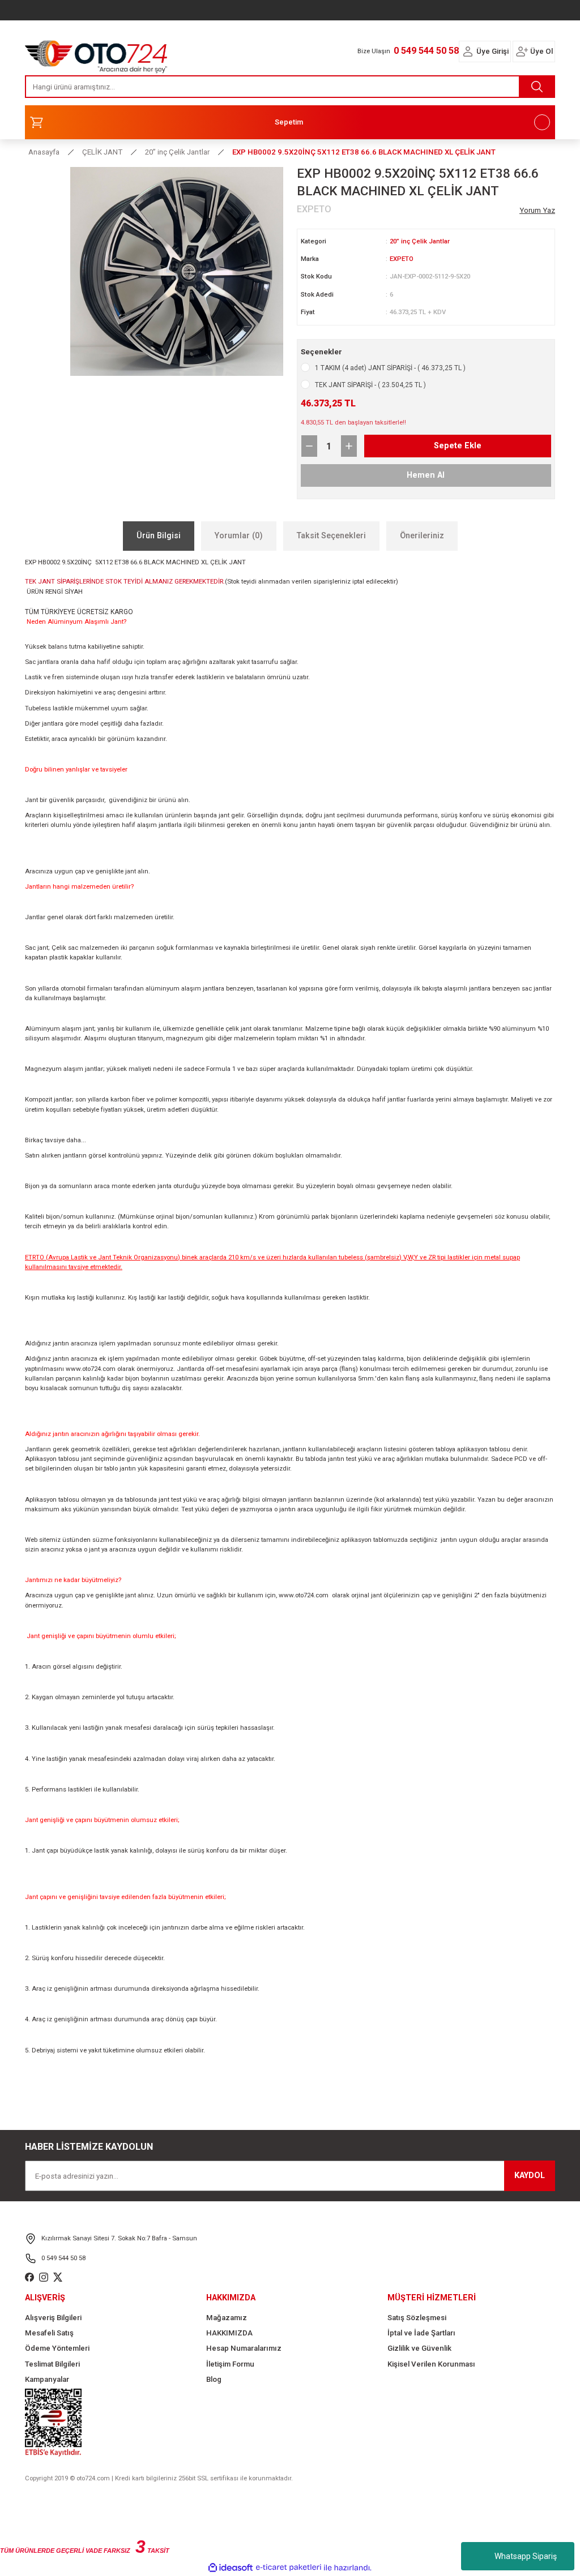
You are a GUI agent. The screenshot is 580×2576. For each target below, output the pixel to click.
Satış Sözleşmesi (417, 2318)
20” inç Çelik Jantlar (420, 241)
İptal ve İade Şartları (421, 2333)
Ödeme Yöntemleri (57, 2348)
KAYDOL (530, 2176)
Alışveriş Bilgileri (53, 2318)
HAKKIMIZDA (229, 2333)
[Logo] (96, 54)
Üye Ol (541, 51)
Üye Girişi (492, 51)
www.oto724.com (91, 1369)
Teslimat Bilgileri (52, 2364)
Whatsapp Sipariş (526, 2556)
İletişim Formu (230, 2364)
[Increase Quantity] (349, 446)
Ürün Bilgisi (159, 536)
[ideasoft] (231, 2568)
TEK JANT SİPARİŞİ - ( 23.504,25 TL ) (370, 385)
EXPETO (402, 259)
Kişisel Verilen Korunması (431, 2364)
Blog (214, 2379)
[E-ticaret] (289, 2568)
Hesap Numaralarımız (244, 2348)
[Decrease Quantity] (309, 446)
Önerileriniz (422, 536)
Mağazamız (227, 2318)
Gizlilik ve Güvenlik (419, 2348)
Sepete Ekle (458, 446)
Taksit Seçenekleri (331, 536)
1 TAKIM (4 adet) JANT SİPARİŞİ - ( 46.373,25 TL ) (390, 368)
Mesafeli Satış (49, 2333)
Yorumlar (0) (239, 536)
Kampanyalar (47, 2379)
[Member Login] (468, 52)
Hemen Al (426, 475)
